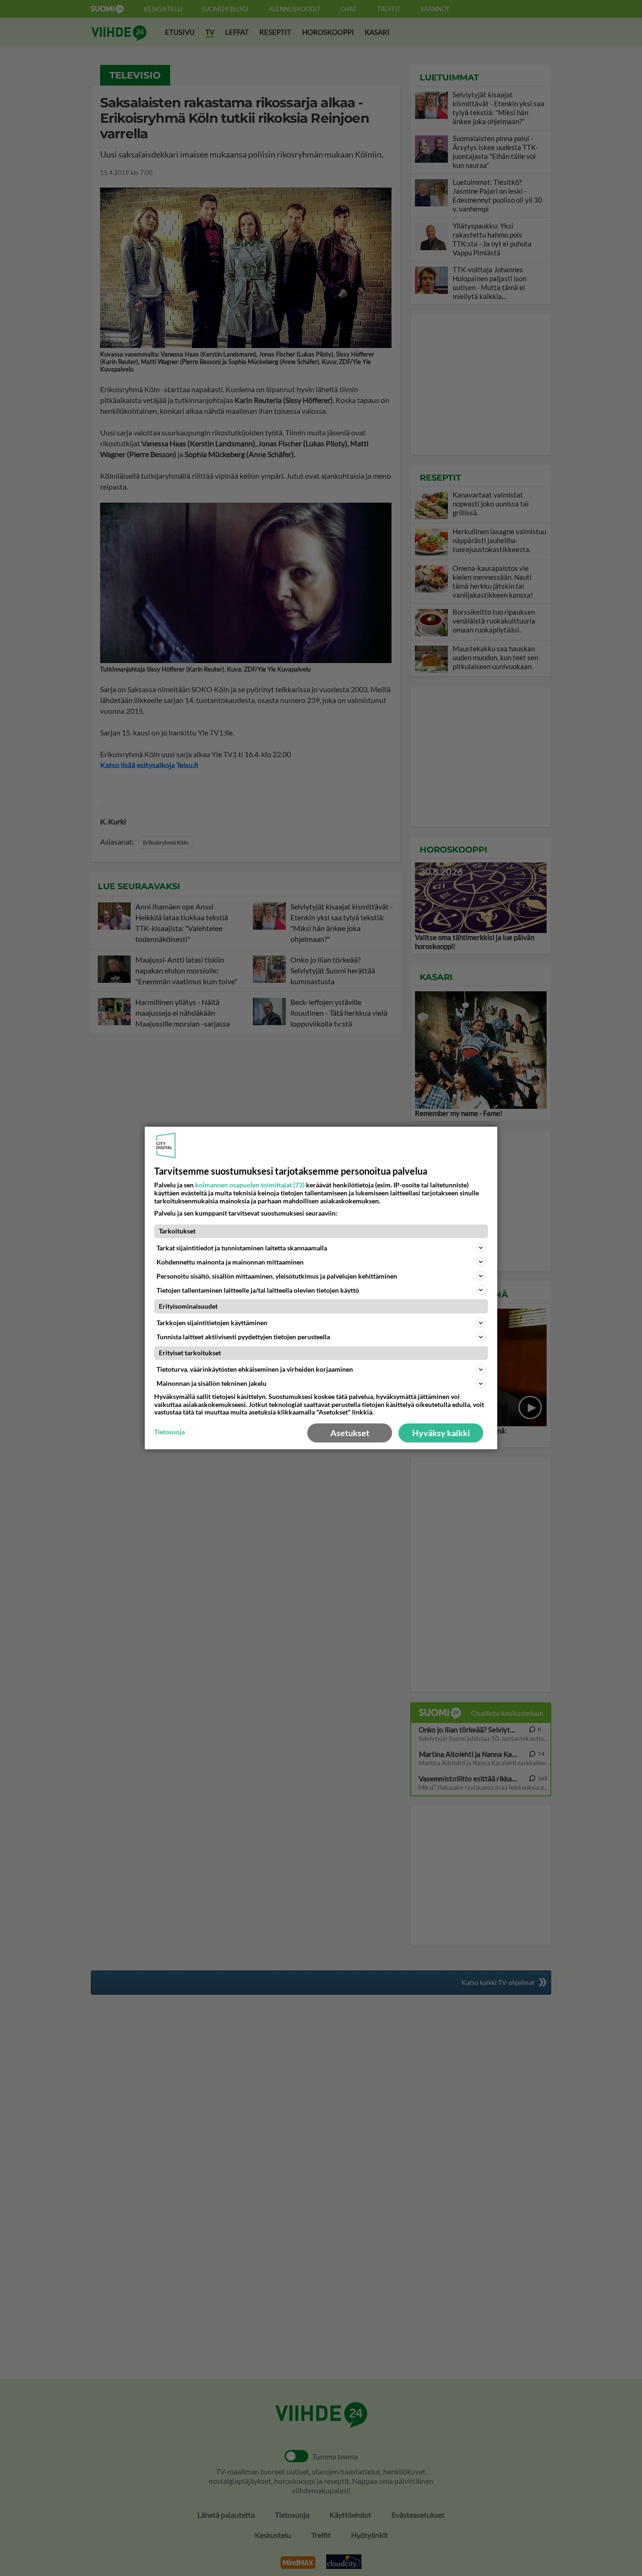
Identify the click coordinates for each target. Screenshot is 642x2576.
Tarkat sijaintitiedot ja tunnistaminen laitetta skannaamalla (242, 1248)
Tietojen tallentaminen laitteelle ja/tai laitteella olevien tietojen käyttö (258, 1290)
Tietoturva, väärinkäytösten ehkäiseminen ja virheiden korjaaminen (255, 1369)
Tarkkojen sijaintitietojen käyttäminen (212, 1323)
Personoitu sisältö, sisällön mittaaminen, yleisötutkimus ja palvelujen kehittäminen (277, 1276)
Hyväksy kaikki (441, 1433)
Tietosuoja (169, 1432)
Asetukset (350, 1433)
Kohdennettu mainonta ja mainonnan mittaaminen (230, 1262)
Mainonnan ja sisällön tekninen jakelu (211, 1383)
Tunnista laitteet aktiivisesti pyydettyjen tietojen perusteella (243, 1337)
